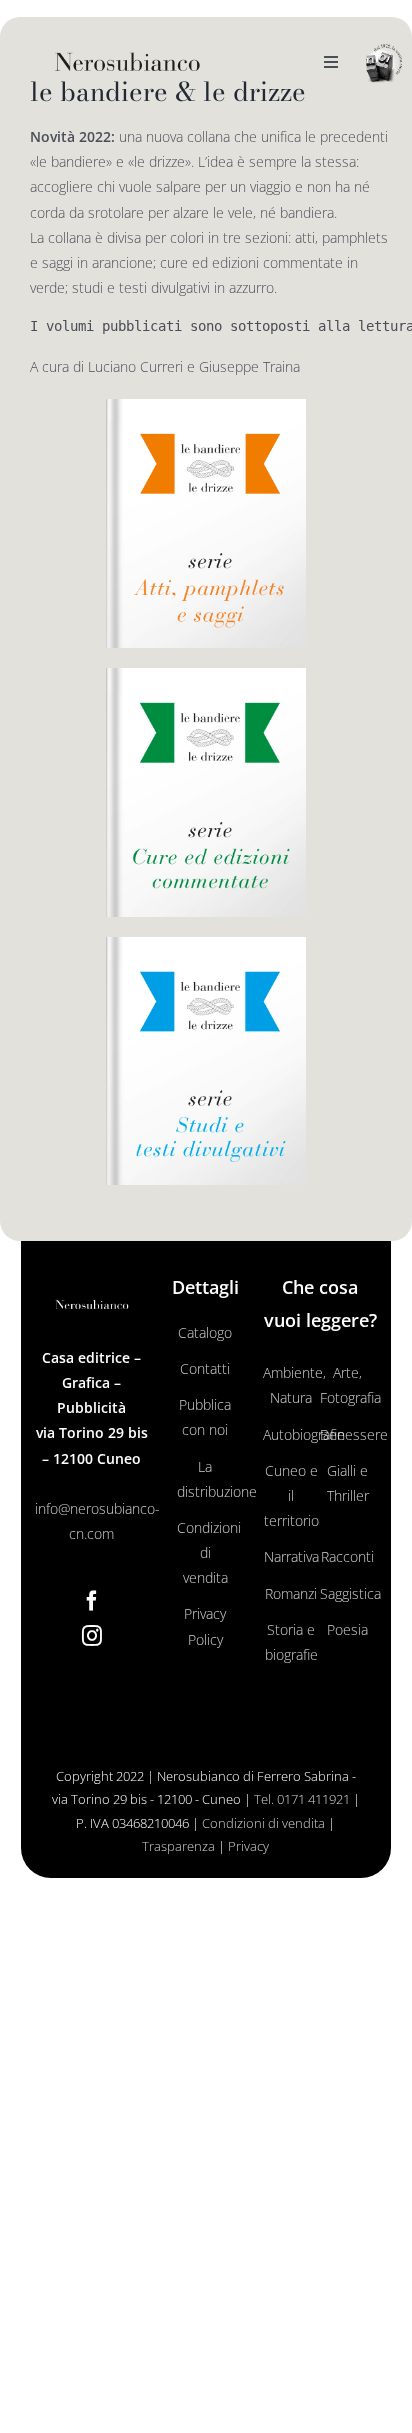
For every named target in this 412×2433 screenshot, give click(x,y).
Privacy (248, 1846)
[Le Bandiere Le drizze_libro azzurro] (206, 943)
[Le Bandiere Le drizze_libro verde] (206, 674)
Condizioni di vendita (263, 1823)
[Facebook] (92, 1601)
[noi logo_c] (384, 63)
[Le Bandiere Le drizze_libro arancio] (206, 405)
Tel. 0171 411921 (302, 1799)
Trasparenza (178, 1846)
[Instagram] (92, 1636)
